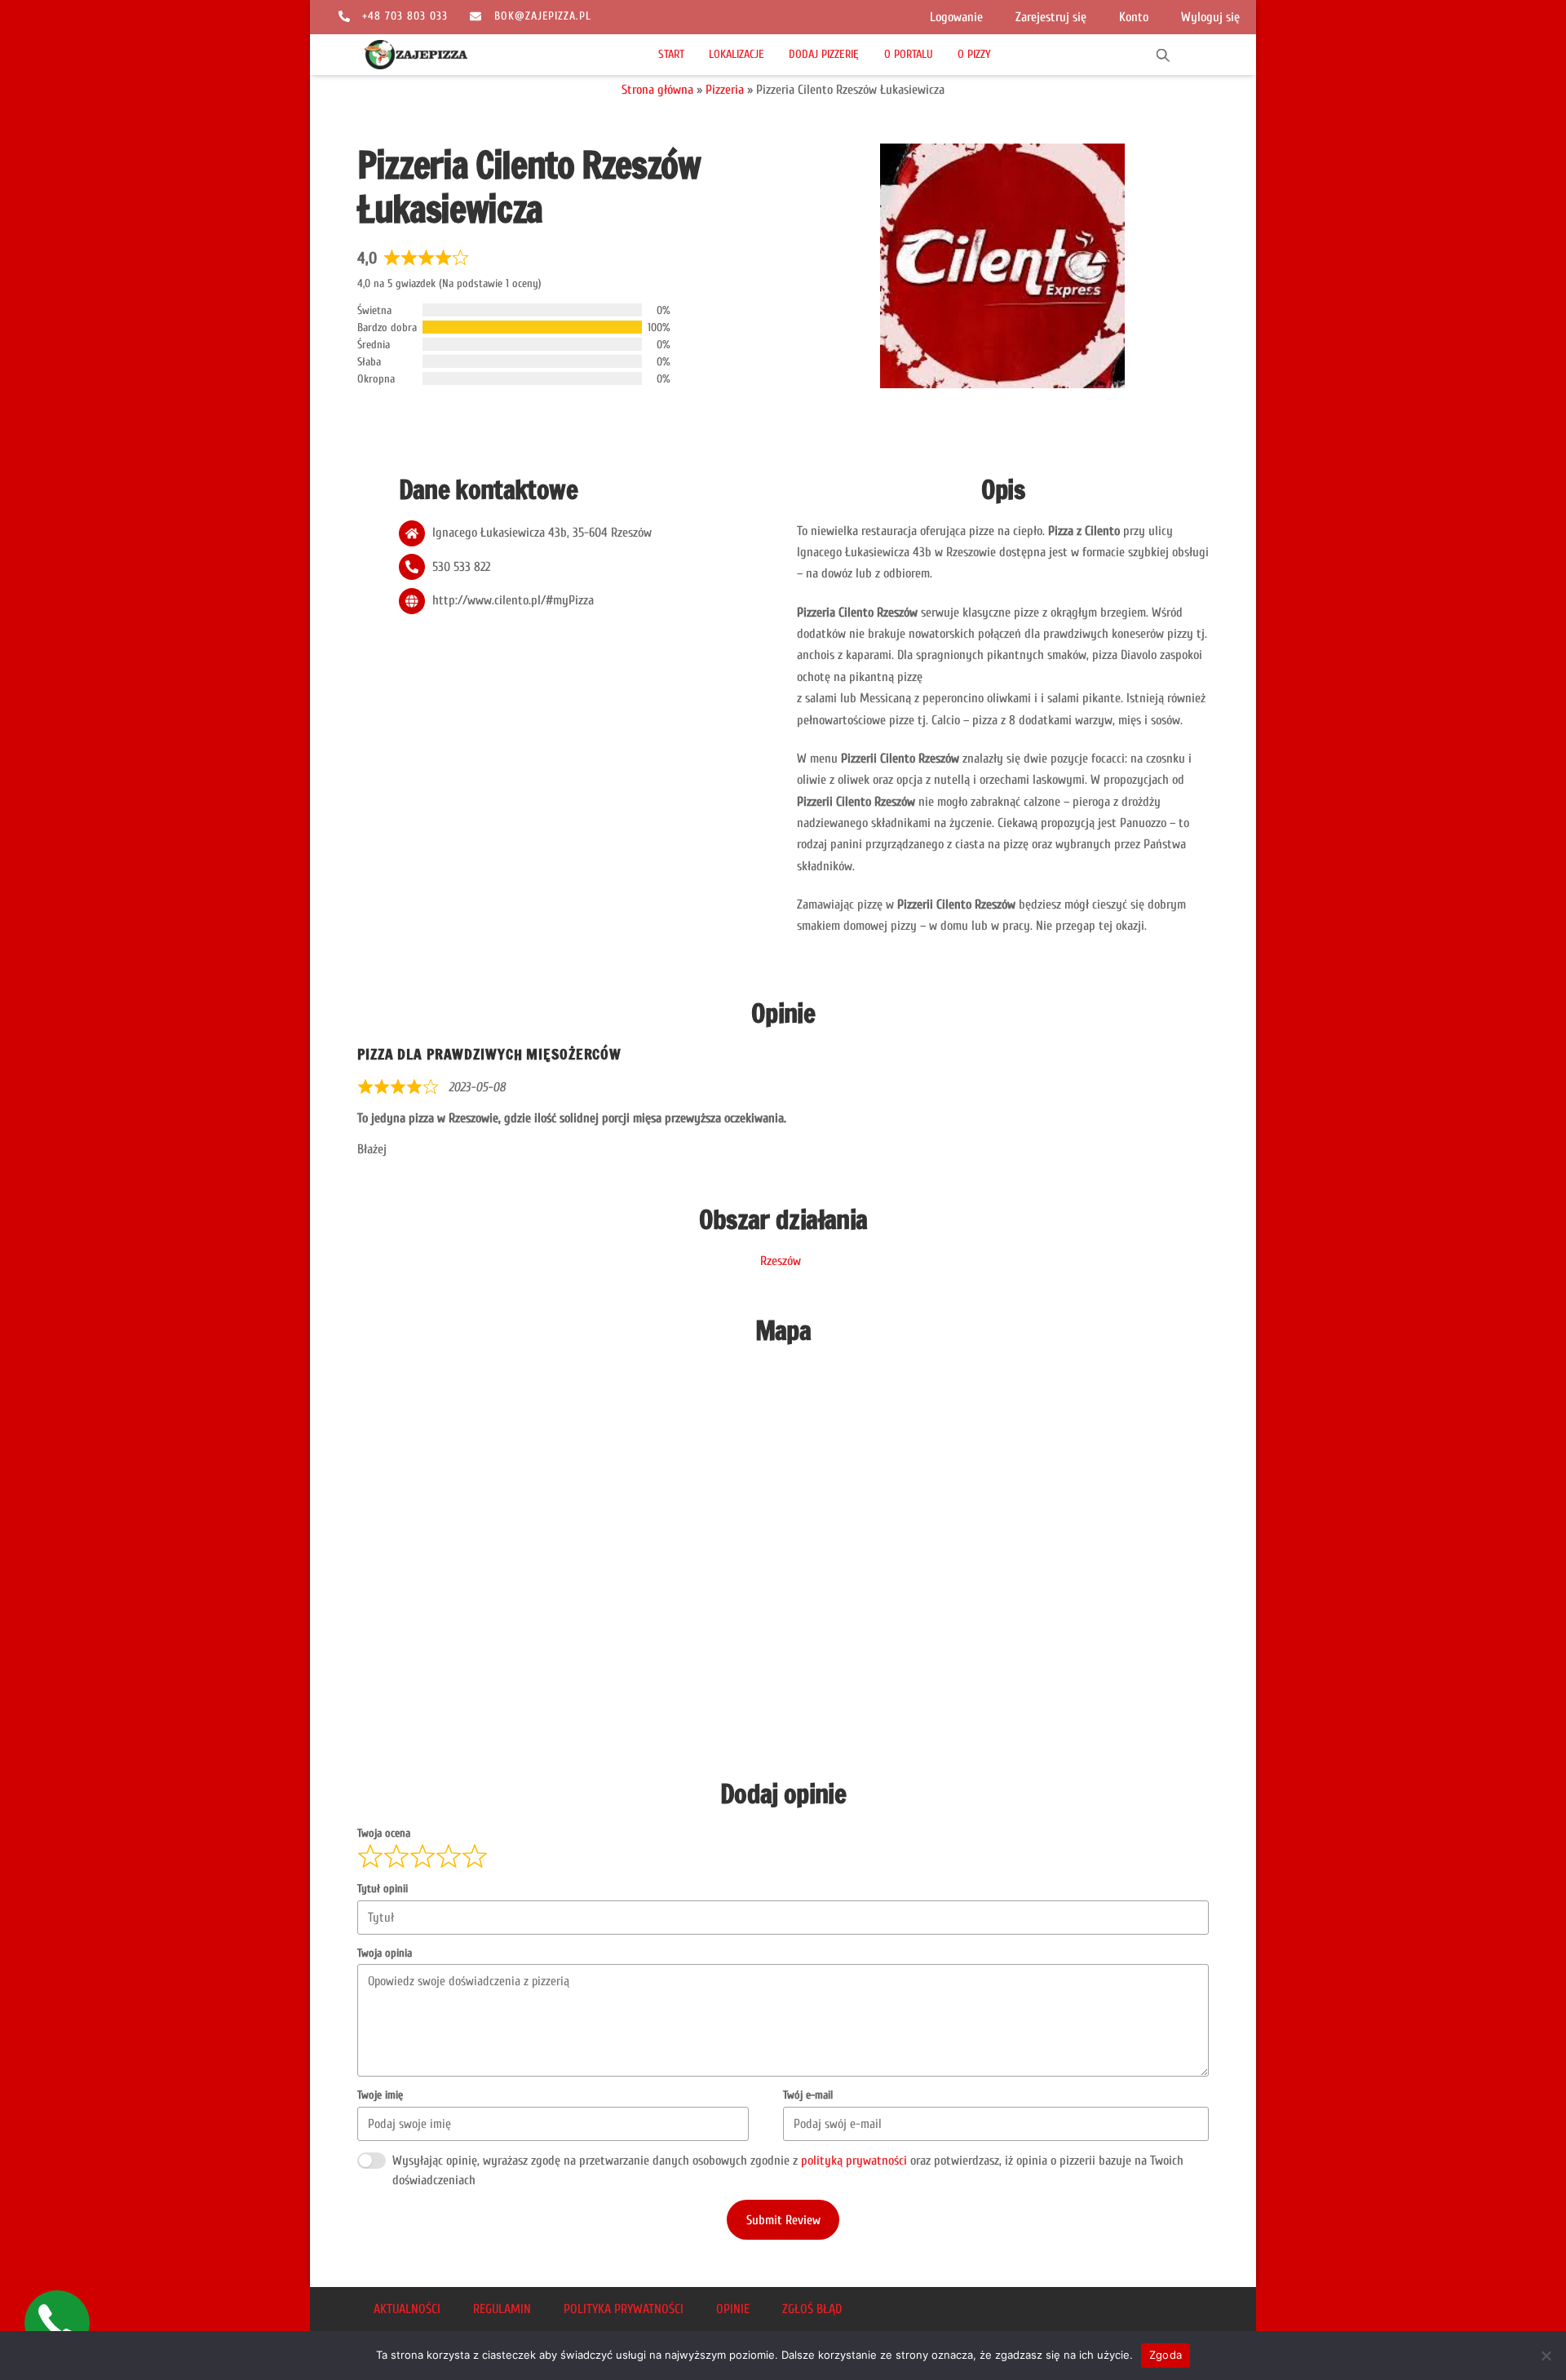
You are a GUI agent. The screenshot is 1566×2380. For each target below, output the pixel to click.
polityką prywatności (854, 2161)
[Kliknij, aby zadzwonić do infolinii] (57, 2323)
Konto (1134, 17)
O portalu (909, 54)
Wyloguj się (1210, 17)
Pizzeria (725, 90)
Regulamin (502, 2309)
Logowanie (956, 17)
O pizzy (974, 54)
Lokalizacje (737, 54)
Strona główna (657, 90)
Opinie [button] (733, 2309)
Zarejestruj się (1051, 17)
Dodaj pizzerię (824, 54)
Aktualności (407, 2309)
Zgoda (1166, 2355)
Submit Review (783, 2220)
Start (671, 54)
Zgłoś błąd (812, 2309)
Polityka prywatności (624, 2309)
